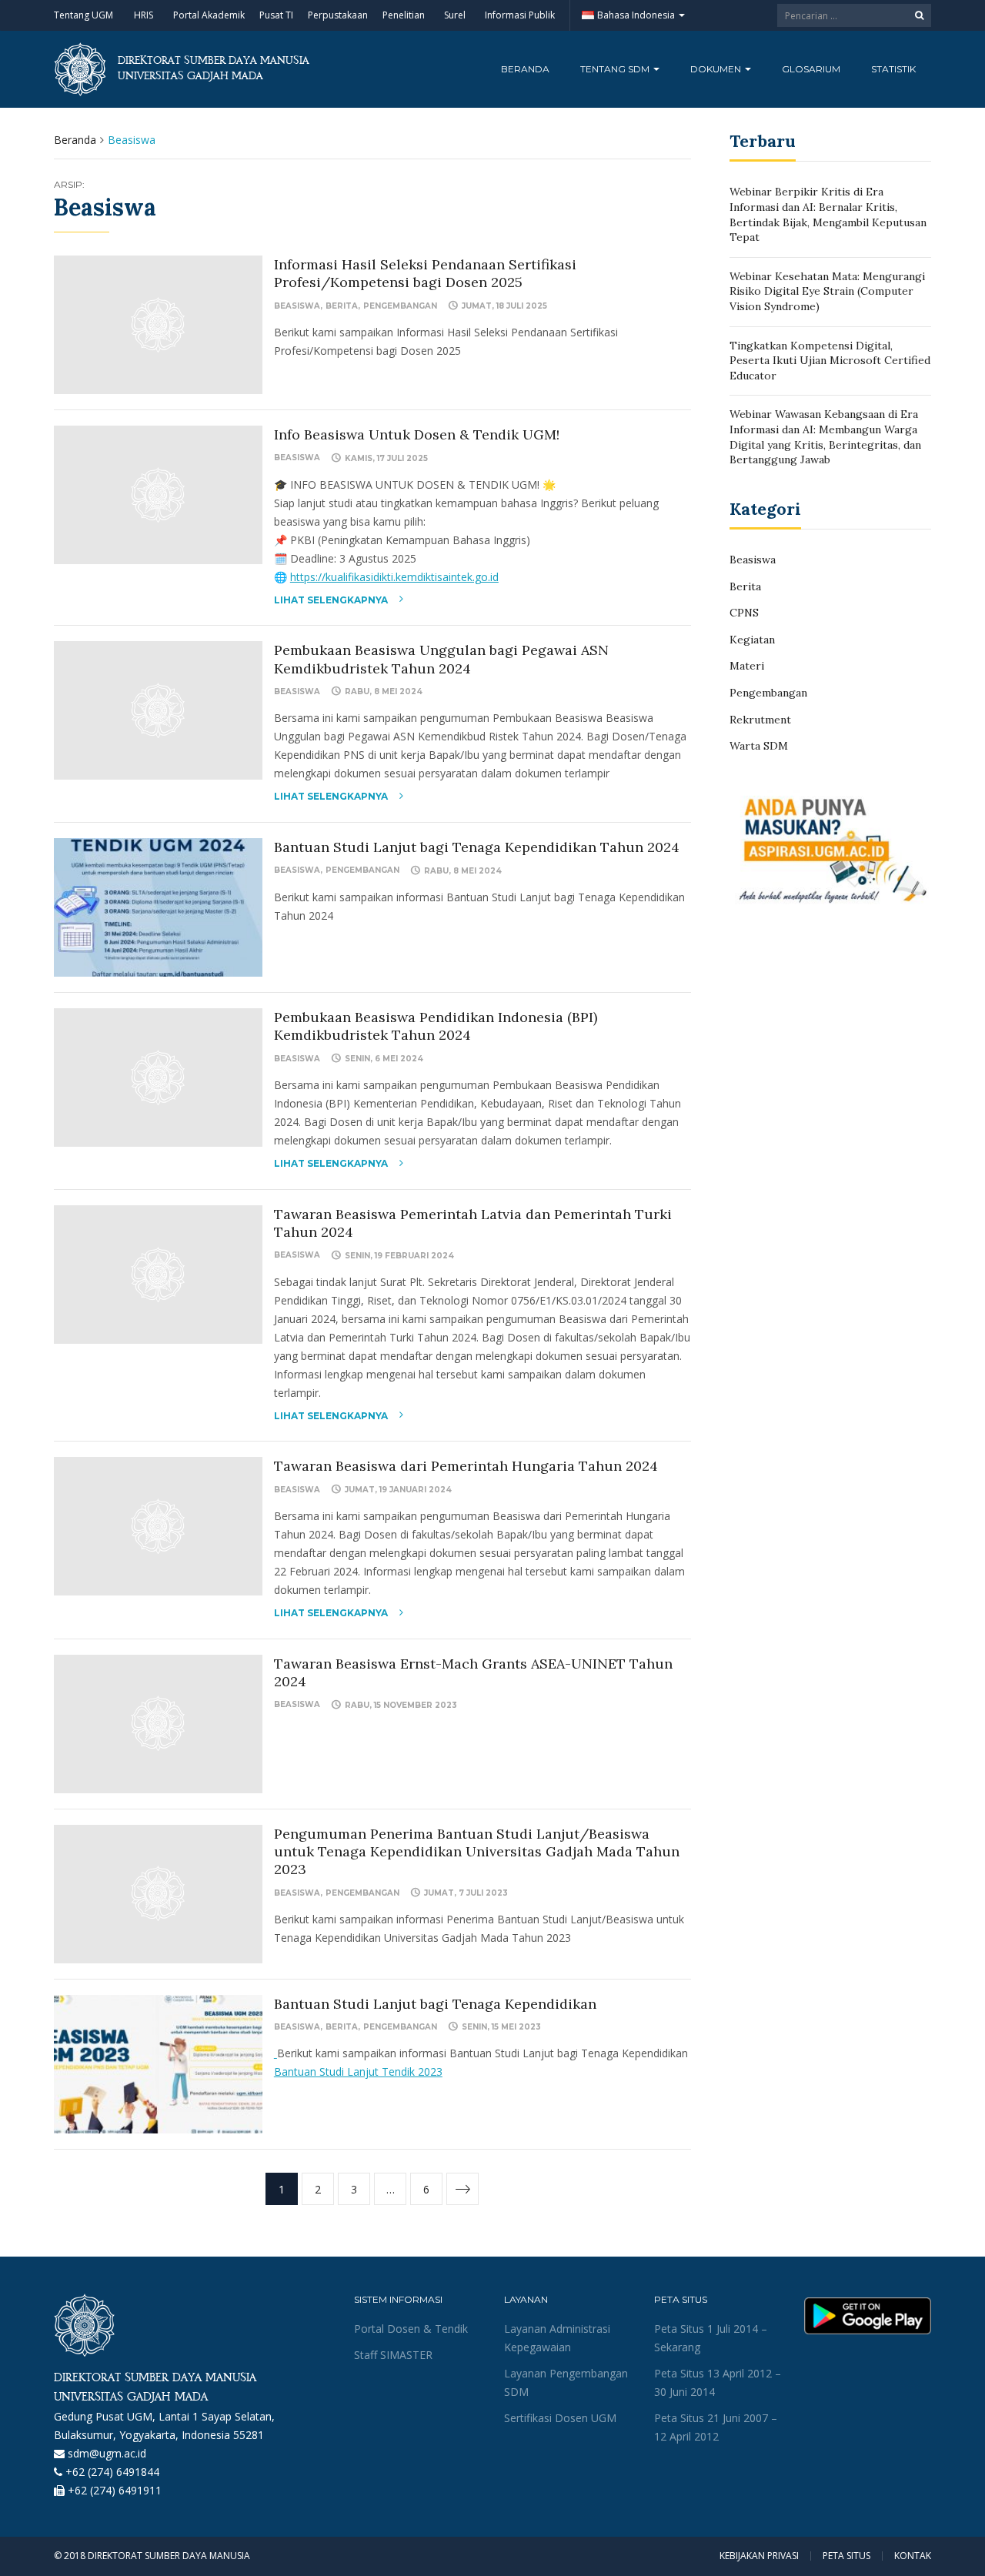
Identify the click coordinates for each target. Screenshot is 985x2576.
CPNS (744, 613)
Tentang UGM (83, 15)
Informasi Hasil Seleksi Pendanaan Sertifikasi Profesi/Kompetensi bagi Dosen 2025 (425, 273)
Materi (747, 666)
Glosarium (811, 69)
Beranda (525, 69)
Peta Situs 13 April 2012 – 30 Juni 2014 (718, 2382)
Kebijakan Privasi (759, 2556)
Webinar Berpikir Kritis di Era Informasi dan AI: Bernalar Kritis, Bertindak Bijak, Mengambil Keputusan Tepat (828, 214)
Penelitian (404, 15)
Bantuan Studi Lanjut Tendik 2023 (358, 2071)
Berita (342, 306)
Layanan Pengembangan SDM (566, 2382)
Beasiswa (297, 306)
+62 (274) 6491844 (112, 2472)
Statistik (893, 69)
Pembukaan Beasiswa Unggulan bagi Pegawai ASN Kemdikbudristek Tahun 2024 (441, 659)
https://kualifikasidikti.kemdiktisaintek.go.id (394, 577)
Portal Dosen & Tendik (411, 2329)
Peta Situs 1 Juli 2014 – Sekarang (711, 2338)
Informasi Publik (520, 15)
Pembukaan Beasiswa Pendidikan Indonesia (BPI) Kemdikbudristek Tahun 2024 (436, 1026)
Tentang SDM (616, 69)
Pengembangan (400, 306)
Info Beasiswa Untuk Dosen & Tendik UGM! (417, 434)
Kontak (913, 2556)
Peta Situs (846, 2556)
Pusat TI (276, 15)
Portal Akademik (209, 15)
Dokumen (717, 69)
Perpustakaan (338, 15)
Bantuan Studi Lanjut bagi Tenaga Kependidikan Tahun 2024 (477, 847)
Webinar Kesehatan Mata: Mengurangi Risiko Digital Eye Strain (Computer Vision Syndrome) (827, 291)
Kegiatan (752, 640)
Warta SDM (759, 746)
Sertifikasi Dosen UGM (560, 2418)
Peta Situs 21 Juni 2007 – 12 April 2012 (716, 2427)
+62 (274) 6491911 (115, 2490)
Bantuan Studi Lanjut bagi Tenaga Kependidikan (435, 2004)
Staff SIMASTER (393, 2355)
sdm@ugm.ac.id (107, 2453)
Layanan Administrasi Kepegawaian (557, 2338)
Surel (455, 15)
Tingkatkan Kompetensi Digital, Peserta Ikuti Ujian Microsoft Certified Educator (830, 361)
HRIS (144, 15)
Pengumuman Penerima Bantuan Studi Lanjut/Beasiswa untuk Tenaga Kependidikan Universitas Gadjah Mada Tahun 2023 (477, 1852)
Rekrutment (760, 720)
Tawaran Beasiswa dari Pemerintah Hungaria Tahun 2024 (466, 1466)
